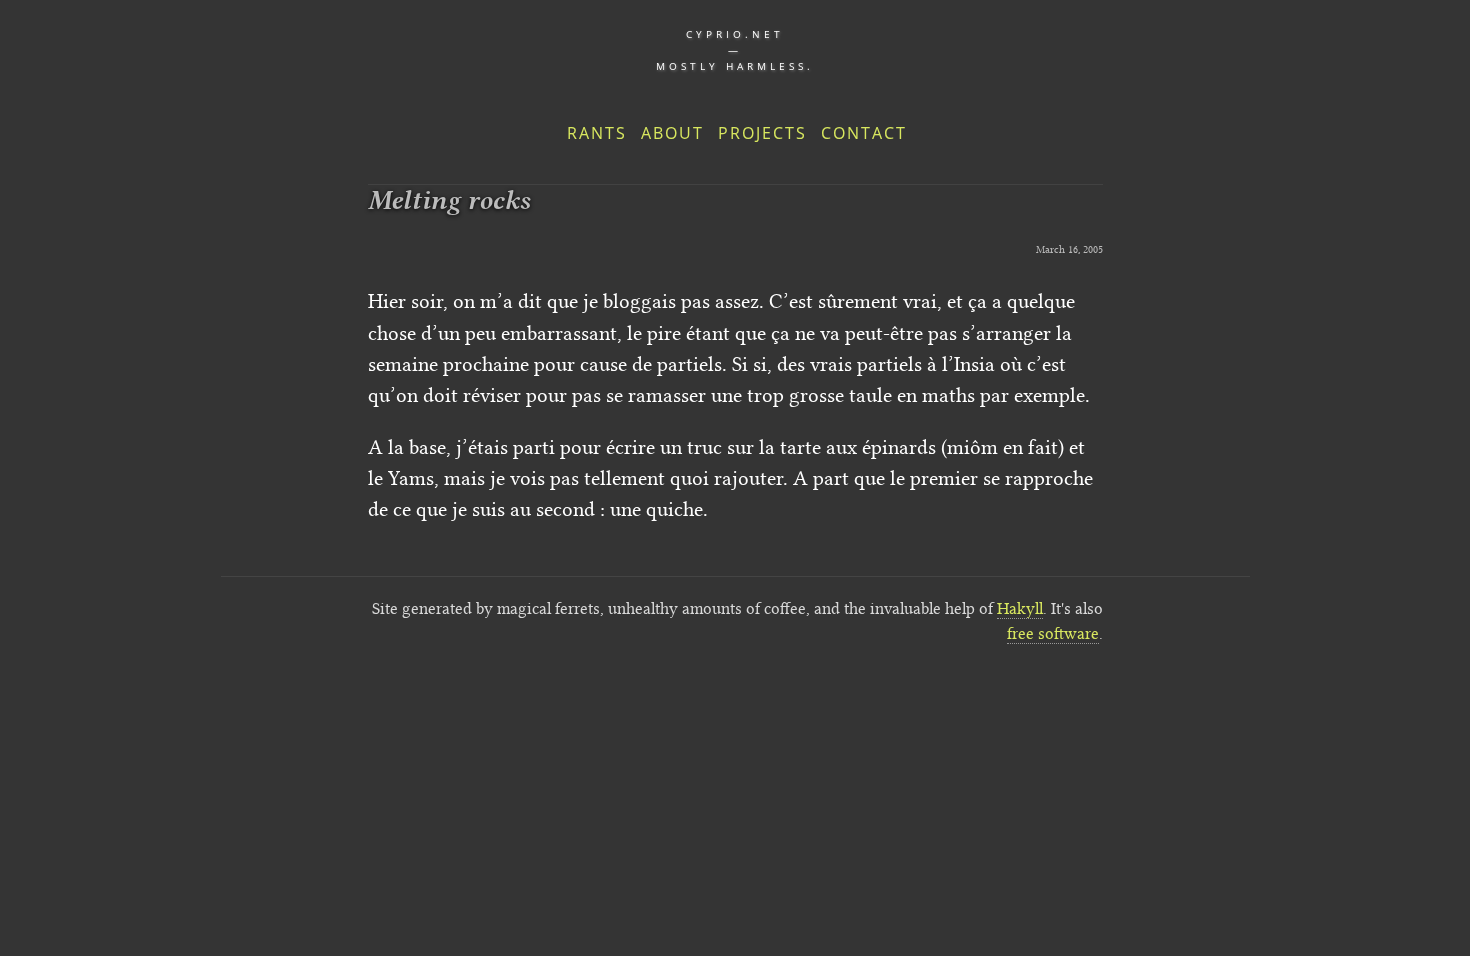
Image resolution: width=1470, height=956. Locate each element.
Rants (597, 133)
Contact (864, 133)
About (672, 133)
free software (1053, 633)
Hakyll (1020, 608)
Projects (762, 133)
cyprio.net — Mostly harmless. (735, 50)
